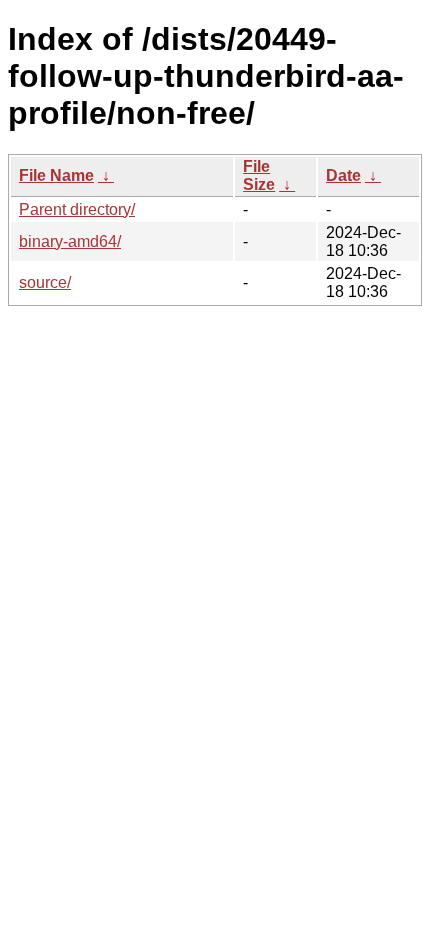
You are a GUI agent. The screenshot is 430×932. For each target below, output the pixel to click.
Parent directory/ (77, 209)
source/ (45, 282)
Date (343, 175)
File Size (259, 175)
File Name (56, 175)
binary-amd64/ (70, 241)
